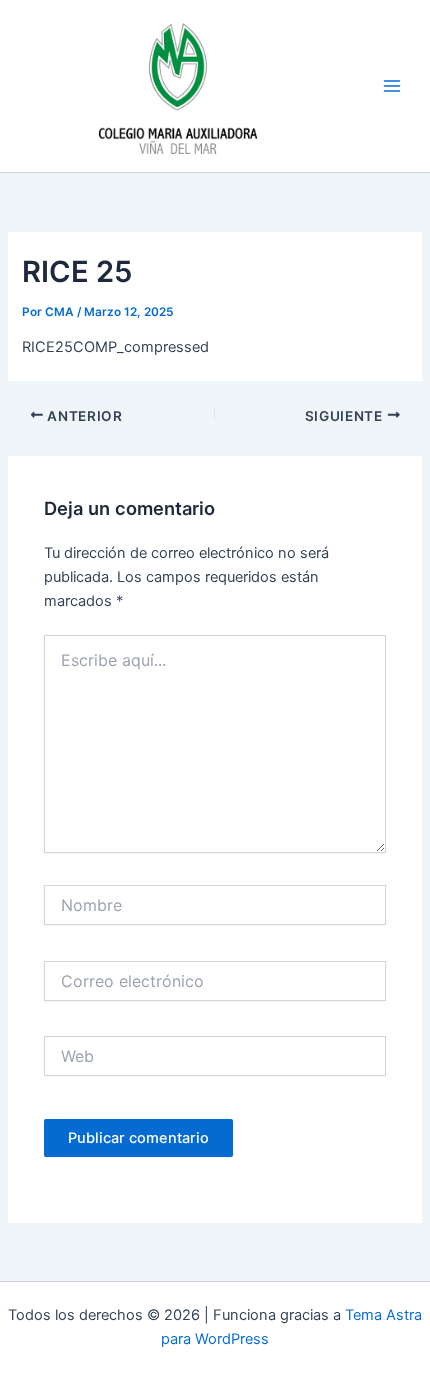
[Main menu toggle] (392, 86)
